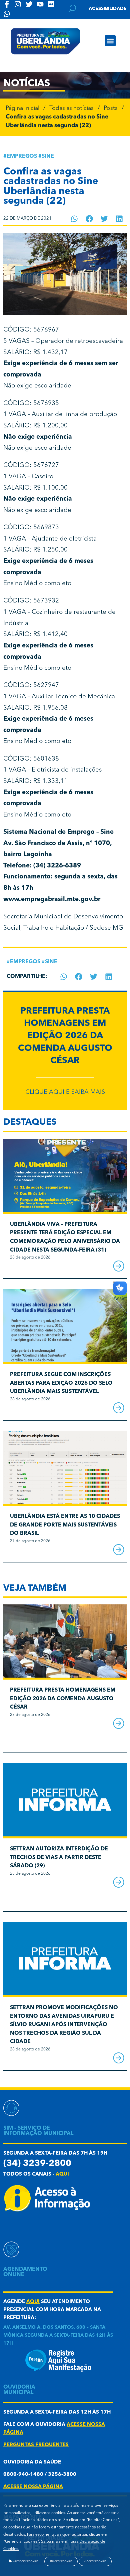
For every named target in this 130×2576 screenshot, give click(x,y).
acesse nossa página (33, 2487)
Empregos (22, 156)
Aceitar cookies (95, 2561)
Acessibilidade (108, 9)
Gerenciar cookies (25, 2561)
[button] (110, 41)
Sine (48, 156)
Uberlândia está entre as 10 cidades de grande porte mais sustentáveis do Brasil (65, 1525)
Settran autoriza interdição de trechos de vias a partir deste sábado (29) (59, 1858)
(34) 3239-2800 (37, 2164)
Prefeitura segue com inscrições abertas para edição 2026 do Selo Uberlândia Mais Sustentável (61, 1383)
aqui (62, 2174)
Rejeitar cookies (61, 2561)
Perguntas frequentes (36, 2445)
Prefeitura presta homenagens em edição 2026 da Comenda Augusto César (65, 1036)
